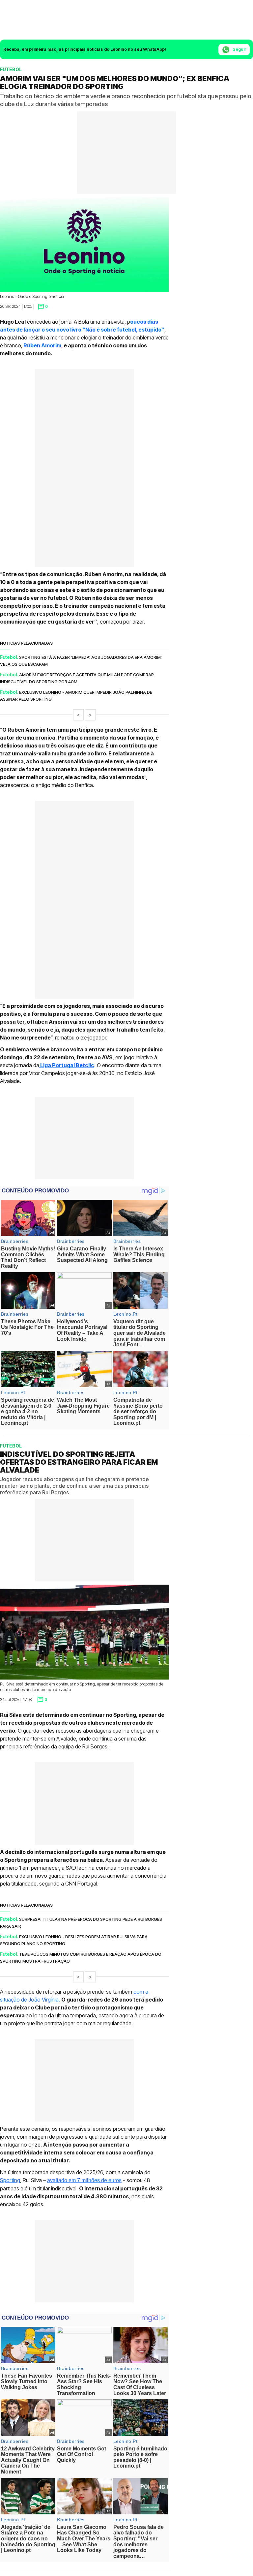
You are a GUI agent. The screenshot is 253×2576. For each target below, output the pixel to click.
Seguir (239, 49)
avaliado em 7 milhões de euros (84, 2180)
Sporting (10, 2180)
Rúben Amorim (42, 345)
